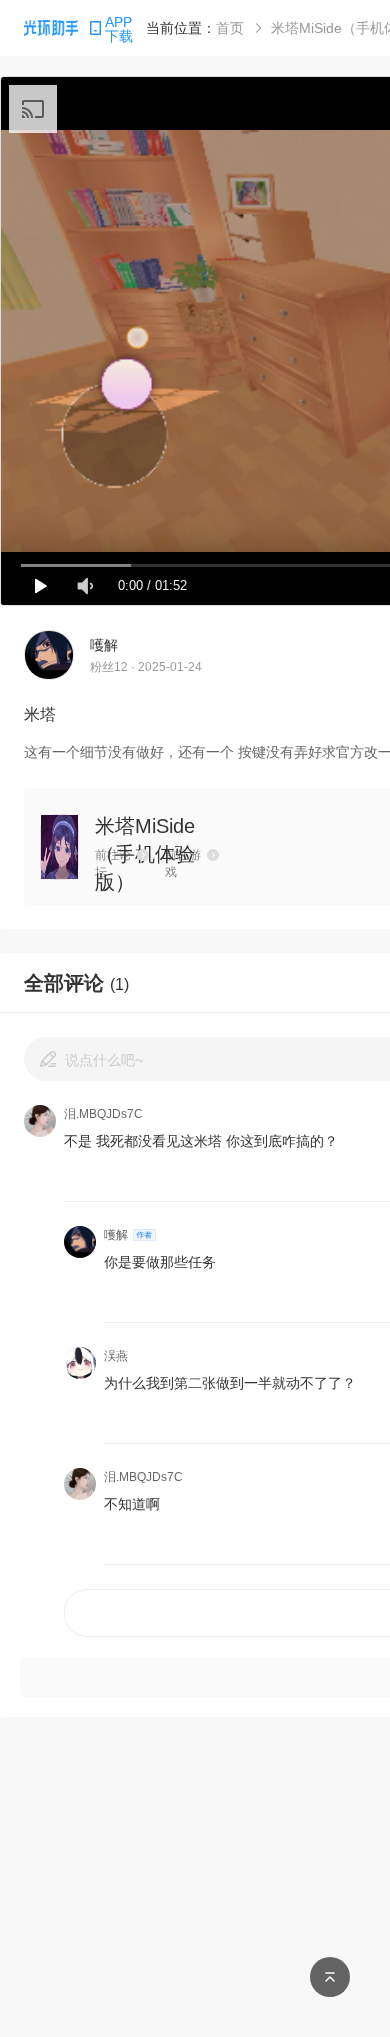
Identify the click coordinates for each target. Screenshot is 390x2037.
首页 (230, 28)
